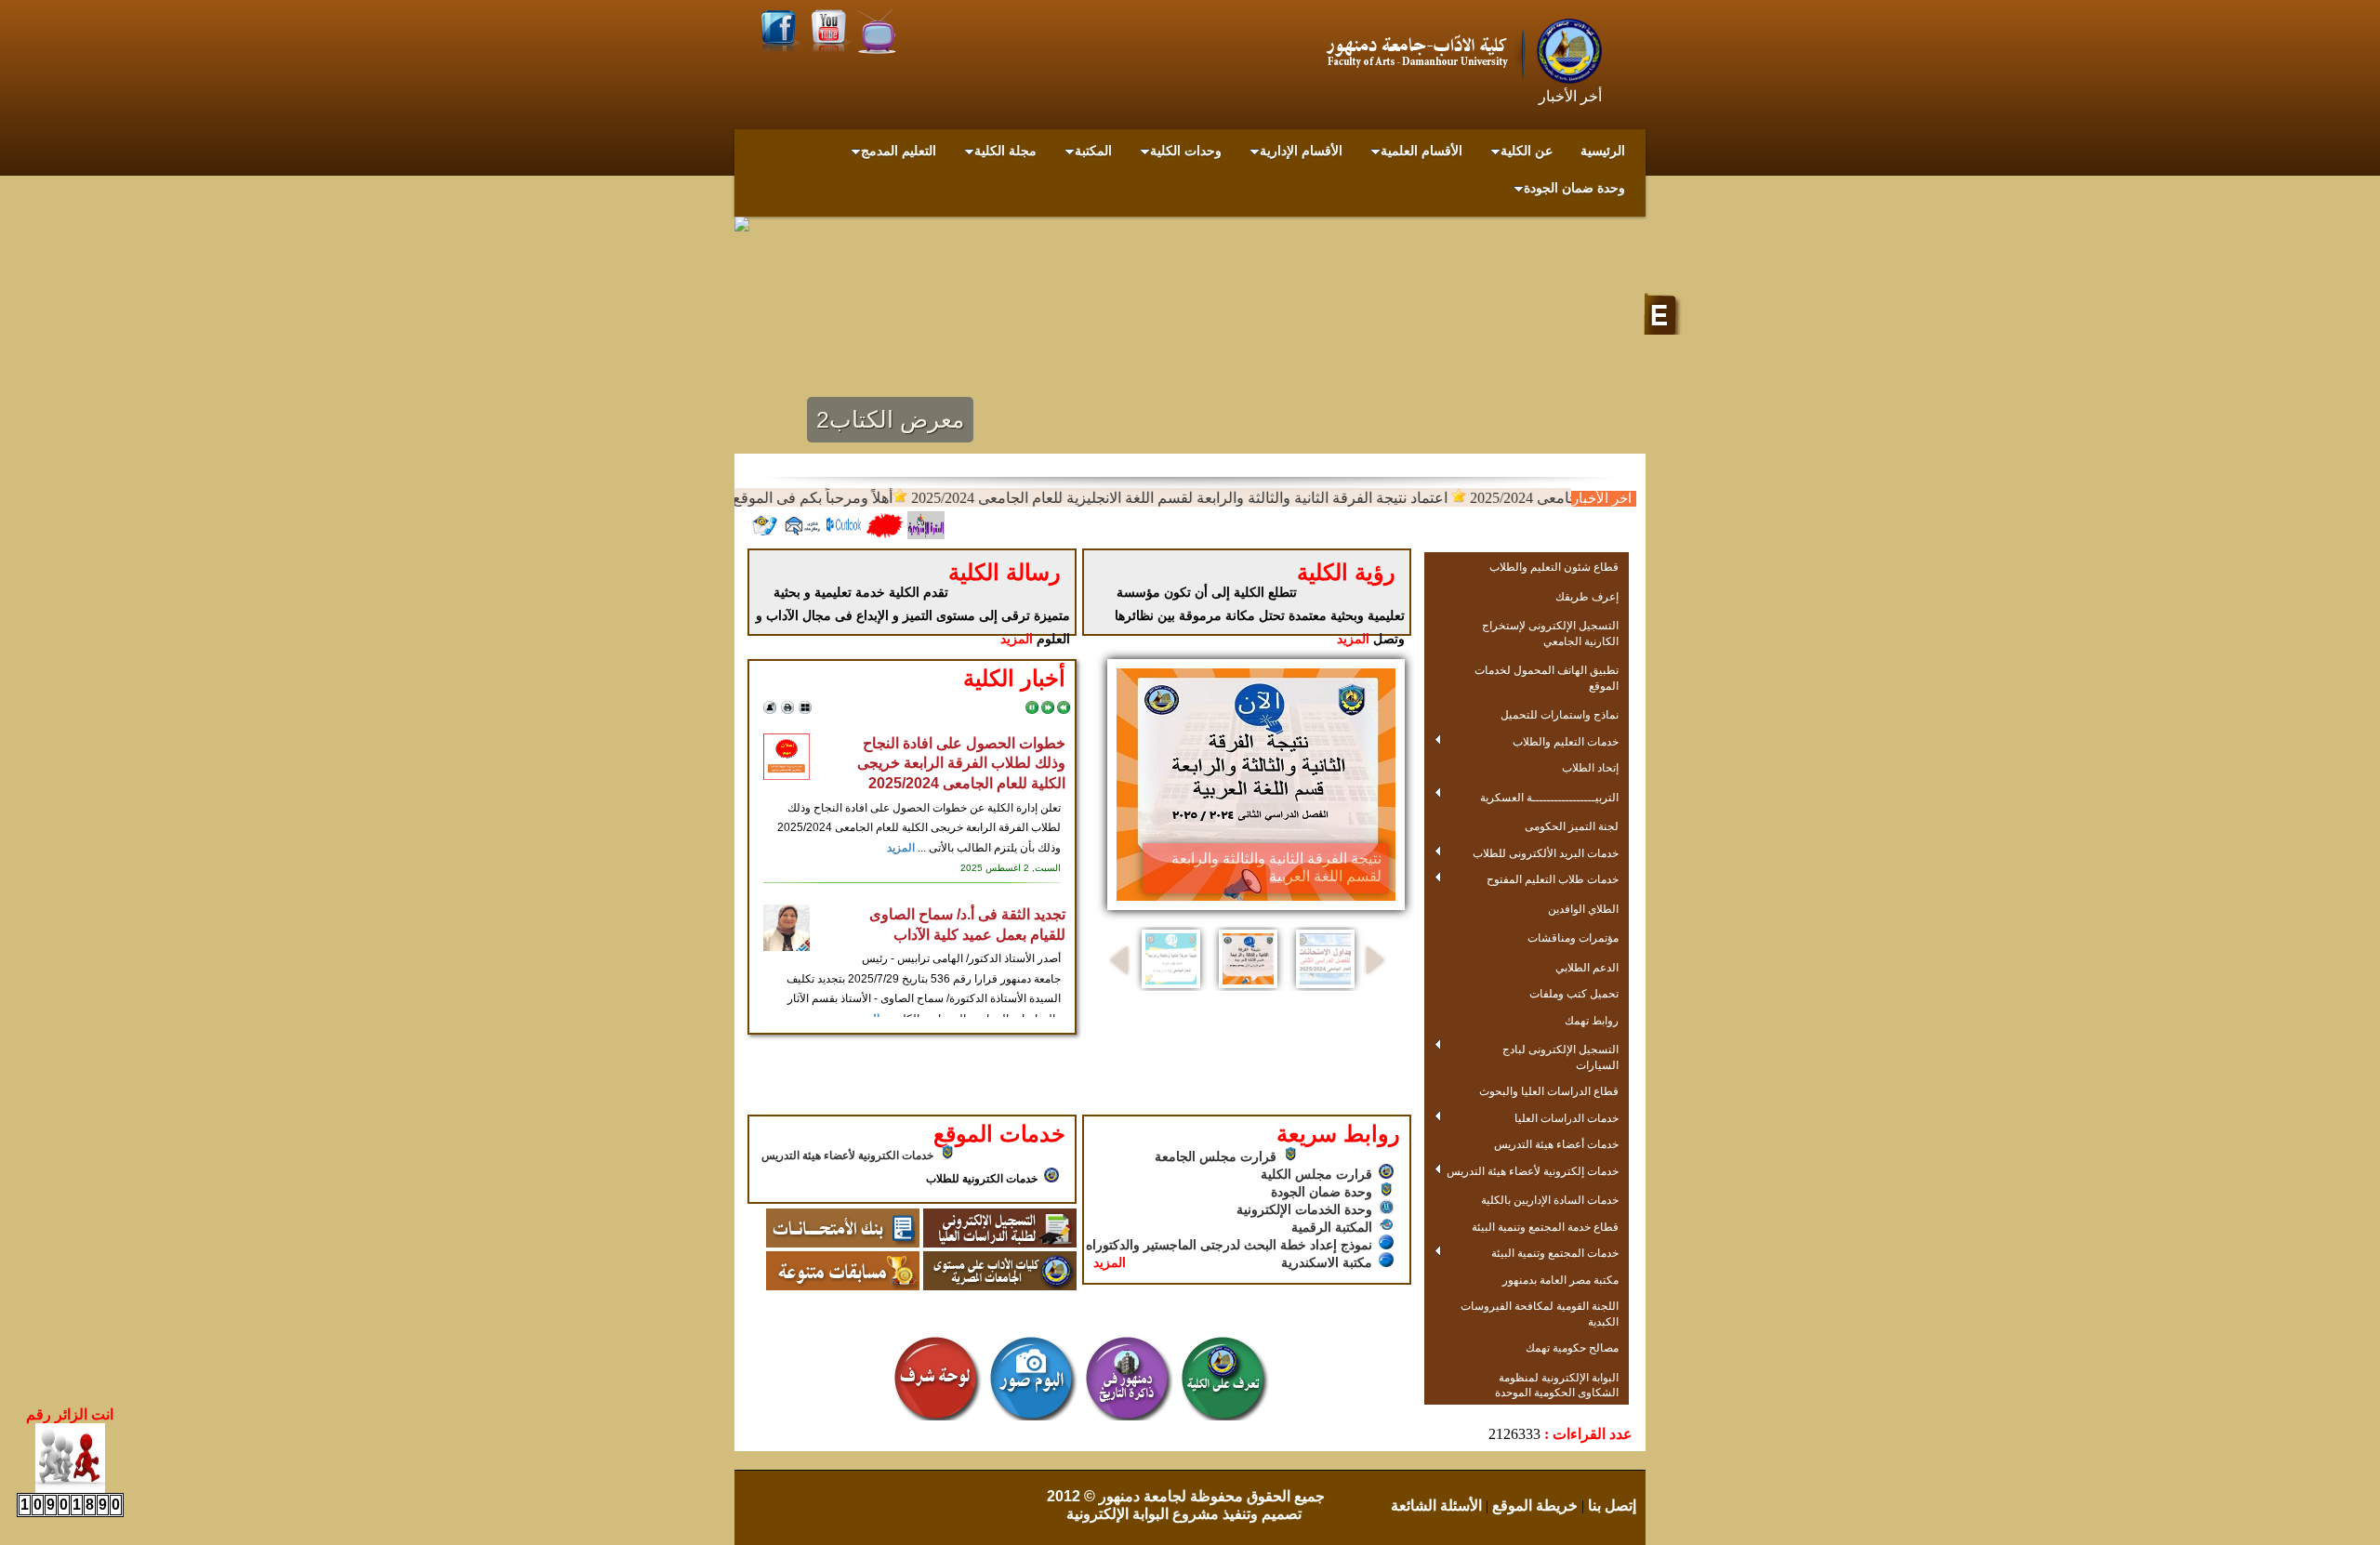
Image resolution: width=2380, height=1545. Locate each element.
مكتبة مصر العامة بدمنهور (1560, 1280)
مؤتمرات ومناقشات (1573, 938)
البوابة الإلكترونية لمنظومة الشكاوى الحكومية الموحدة (1557, 1385)
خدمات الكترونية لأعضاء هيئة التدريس (847, 1155)
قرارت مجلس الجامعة (1216, 1156)
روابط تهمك (1592, 1020)
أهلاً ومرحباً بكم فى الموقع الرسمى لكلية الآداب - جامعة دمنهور (736, 498)
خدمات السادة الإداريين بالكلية (1550, 1200)
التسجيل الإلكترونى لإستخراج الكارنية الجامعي (1550, 633)
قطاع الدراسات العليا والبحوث (1549, 1091)
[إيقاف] (1032, 710)
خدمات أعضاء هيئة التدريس (1556, 1144)
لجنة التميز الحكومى (1572, 826)
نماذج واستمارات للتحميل (1560, 714)
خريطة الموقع (1533, 1505)
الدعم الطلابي (1587, 967)
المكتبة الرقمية (1332, 1227)
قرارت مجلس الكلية (1316, 1174)
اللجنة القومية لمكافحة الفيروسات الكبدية (1540, 1314)
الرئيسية (1603, 151)
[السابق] (1064, 710)
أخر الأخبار (1570, 96)
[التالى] (1048, 710)
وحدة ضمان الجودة (1322, 1192)
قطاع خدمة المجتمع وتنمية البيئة (1545, 1227)
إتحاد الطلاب (1590, 767)
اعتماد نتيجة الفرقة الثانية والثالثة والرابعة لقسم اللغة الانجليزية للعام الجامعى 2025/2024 (1214, 498)
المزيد (1017, 639)
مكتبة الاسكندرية (1327, 1262)
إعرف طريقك (1587, 596)
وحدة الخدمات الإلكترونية (1304, 1209)
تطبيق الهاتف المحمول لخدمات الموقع (1547, 678)
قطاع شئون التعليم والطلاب (1554, 567)
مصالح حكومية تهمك (1572, 1347)
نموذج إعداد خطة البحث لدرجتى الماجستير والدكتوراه (1229, 1245)
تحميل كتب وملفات (1574, 993)
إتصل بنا (1610, 1505)
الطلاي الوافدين (1583, 909)
